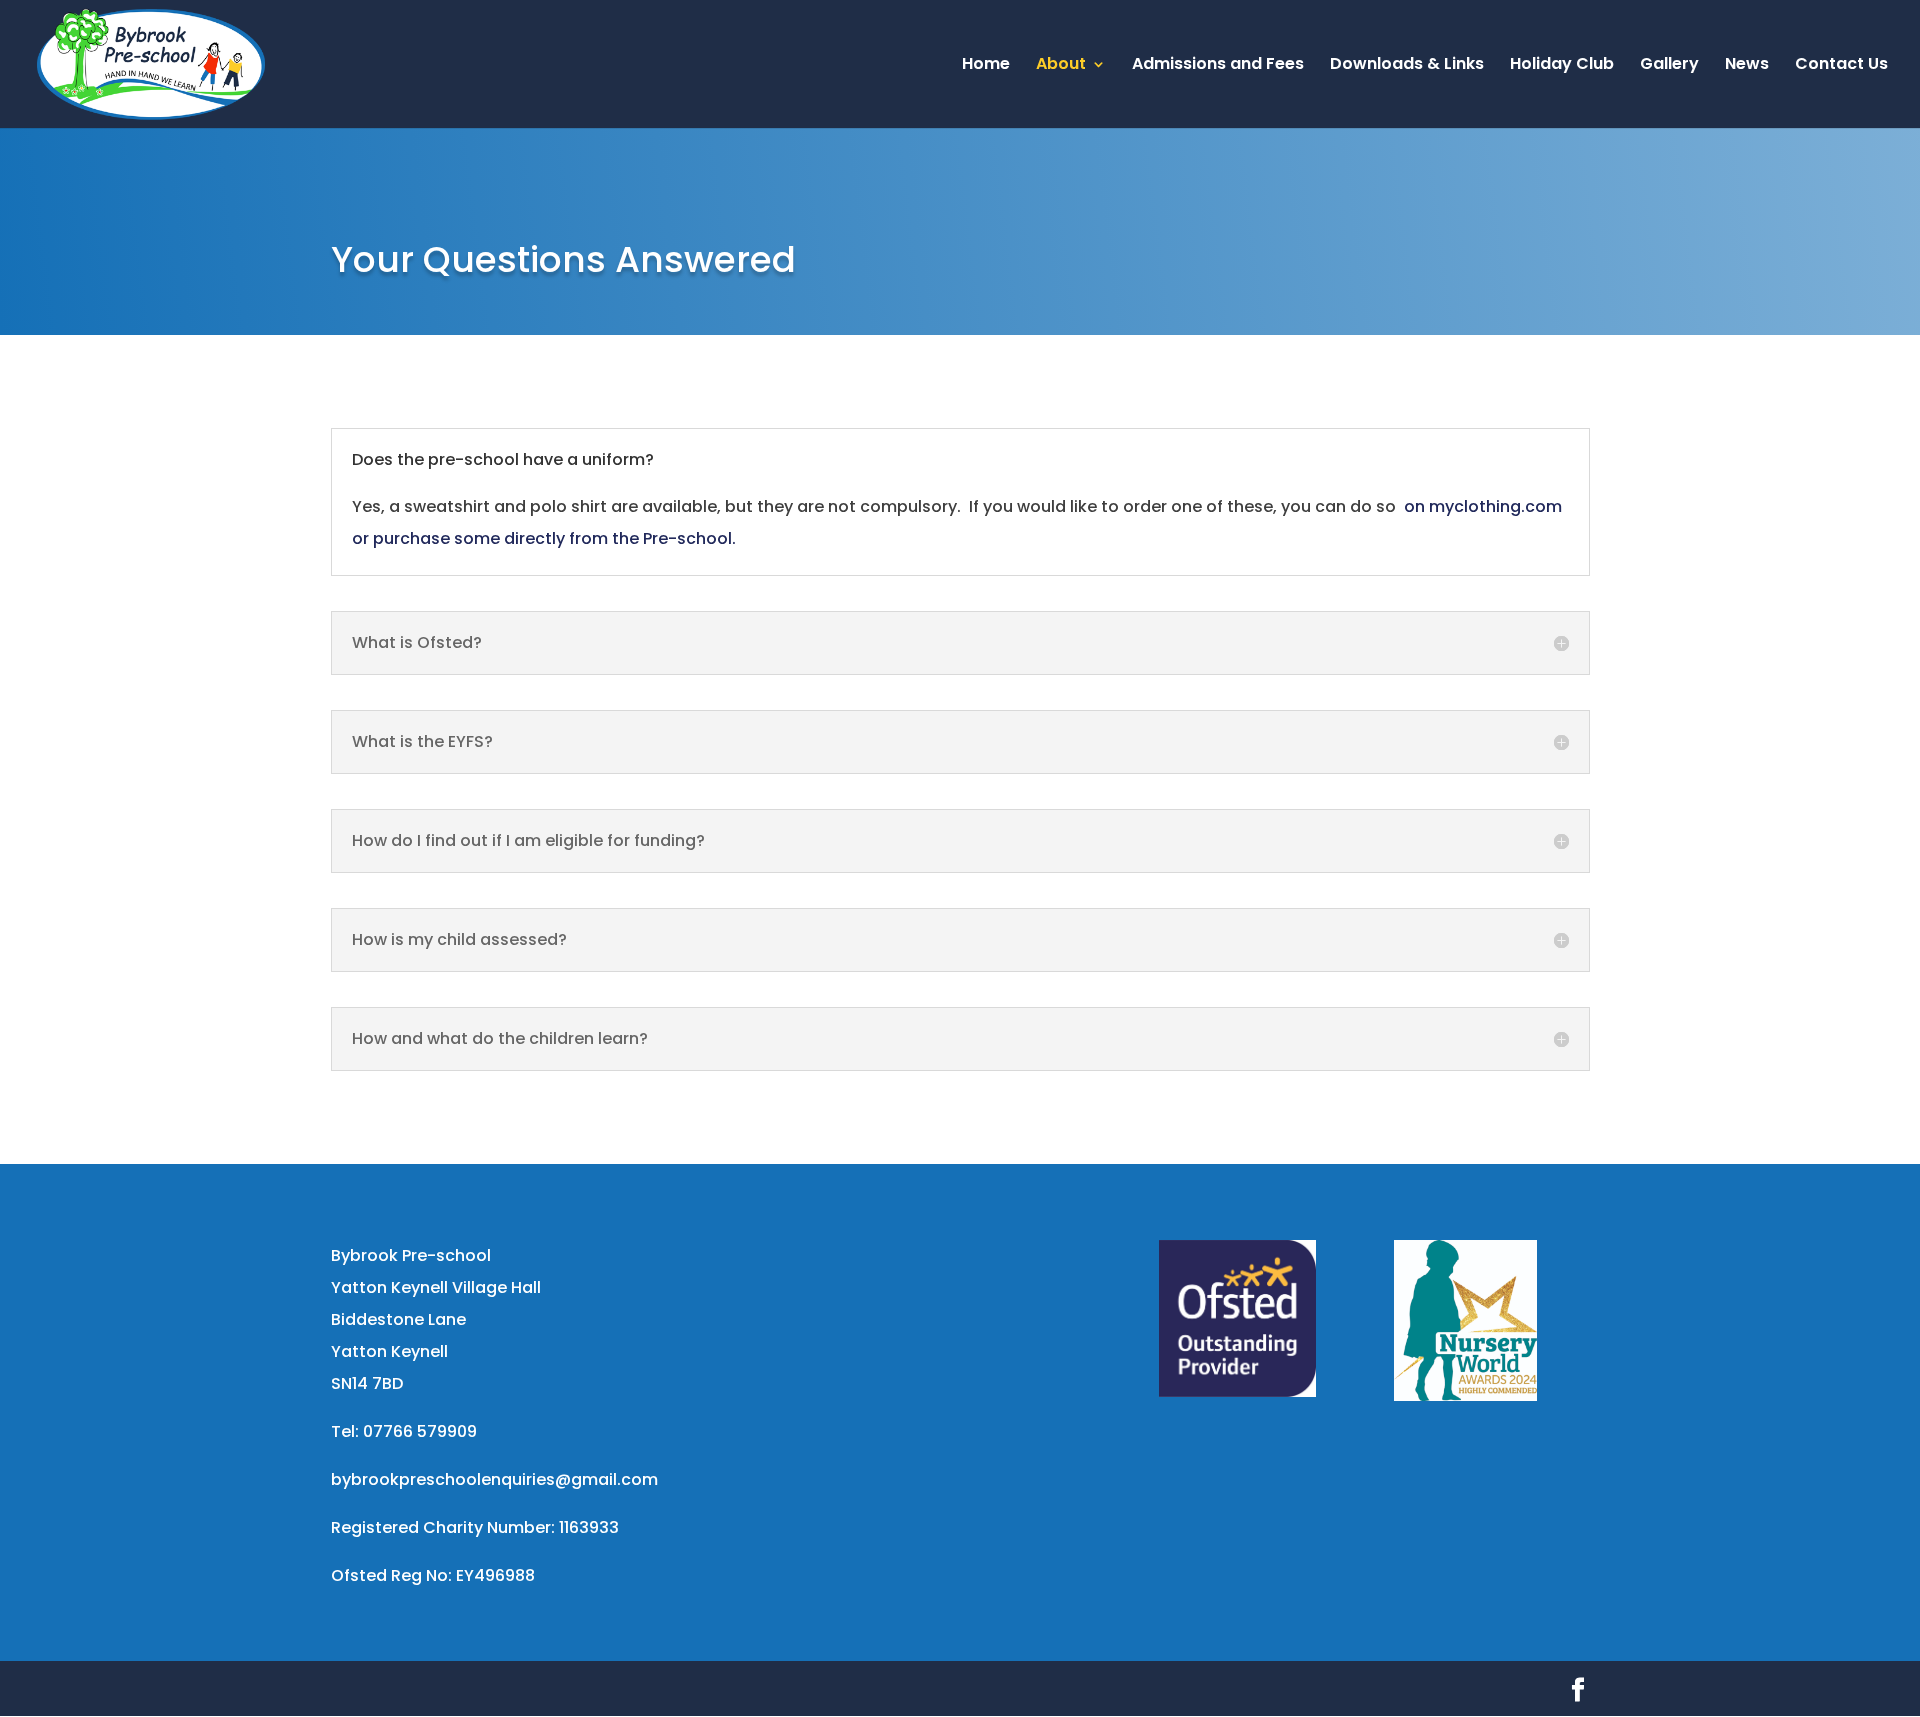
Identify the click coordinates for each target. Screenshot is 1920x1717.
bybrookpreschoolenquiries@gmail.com (494, 1479)
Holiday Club (1562, 66)
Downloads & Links (1407, 66)
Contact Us (1841, 66)
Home (986, 66)
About (1061, 66)
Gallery (1669, 66)
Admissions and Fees (1218, 66)
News (1747, 66)
